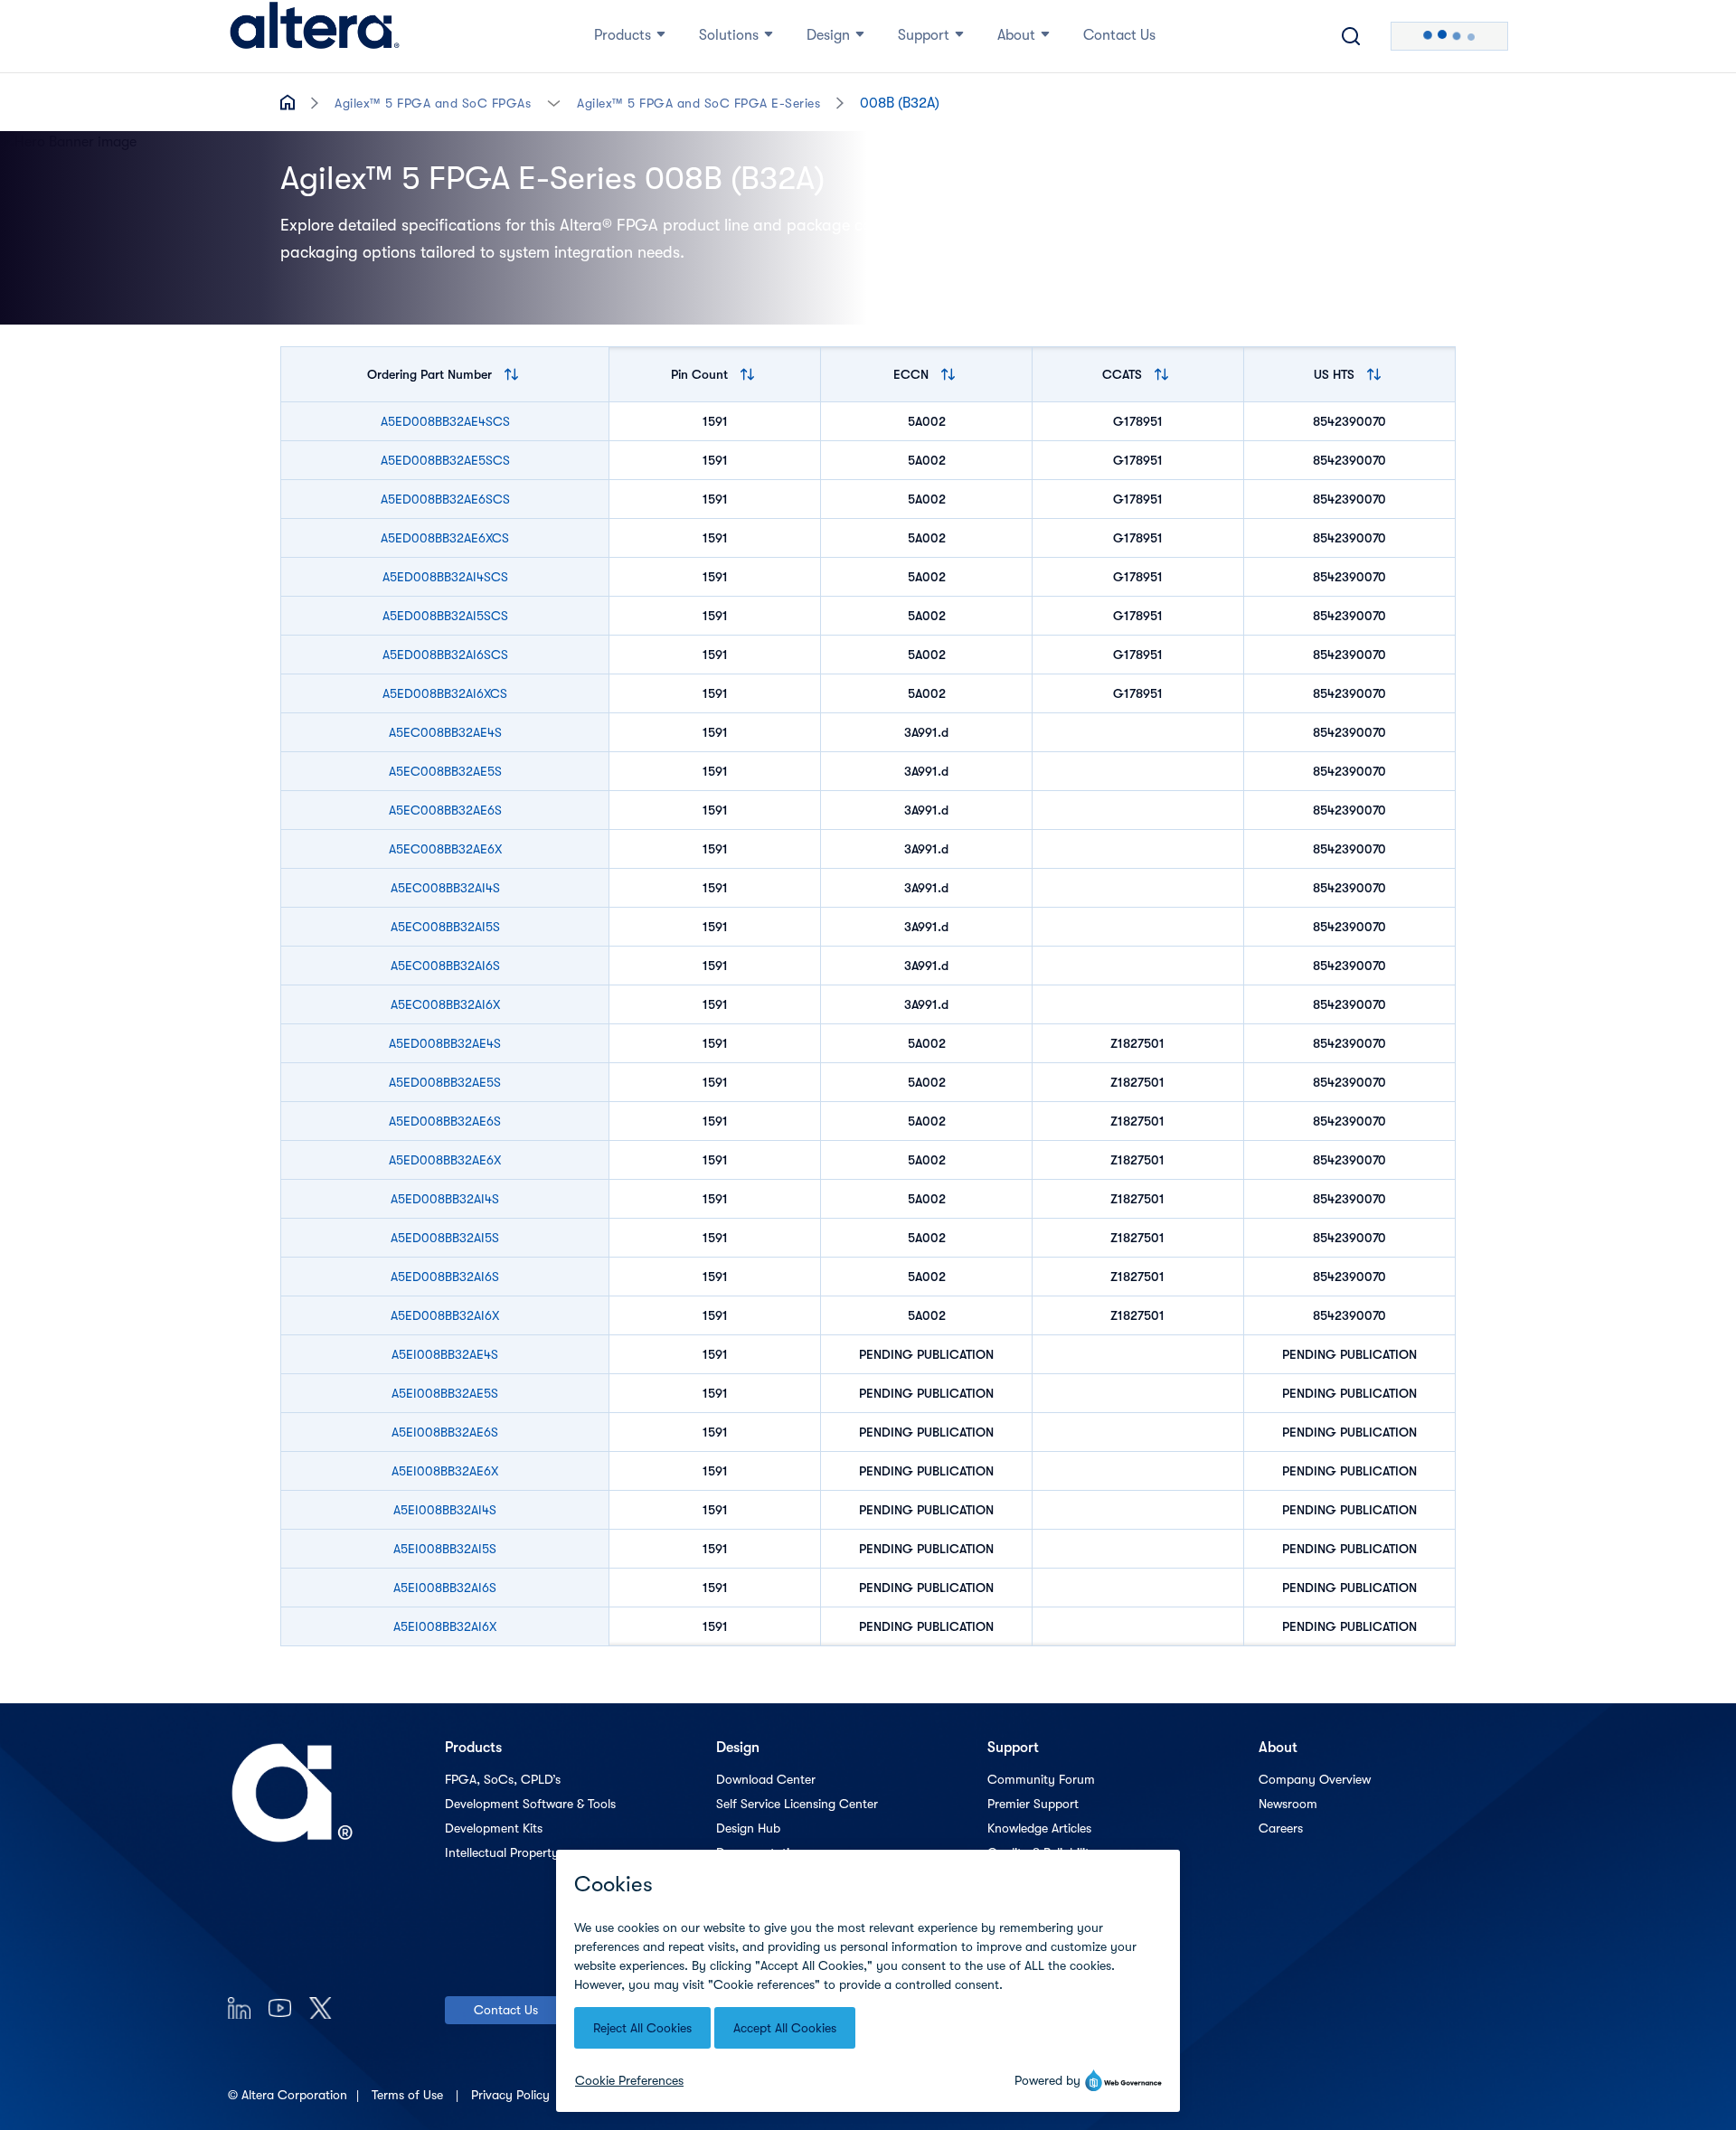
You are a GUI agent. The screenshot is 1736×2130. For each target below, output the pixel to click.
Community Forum (1041, 1779)
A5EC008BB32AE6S (445, 810)
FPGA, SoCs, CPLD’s (503, 1779)
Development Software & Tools (530, 1804)
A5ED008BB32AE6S (445, 1121)
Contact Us (506, 2010)
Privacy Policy (512, 2095)
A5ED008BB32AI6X (445, 1315)
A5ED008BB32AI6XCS (445, 693)
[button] (554, 102)
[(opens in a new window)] (239, 2007)
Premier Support (1033, 1804)
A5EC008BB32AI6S (445, 966)
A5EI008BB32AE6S (445, 1432)
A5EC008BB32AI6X (445, 1004)
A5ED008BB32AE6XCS (445, 538)
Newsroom (1288, 1804)
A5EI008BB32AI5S (445, 1549)
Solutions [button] (729, 35)
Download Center (766, 1779)
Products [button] (623, 35)
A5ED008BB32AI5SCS (445, 616)
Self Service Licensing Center (797, 1804)
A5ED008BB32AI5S (445, 1238)
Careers (1281, 1828)
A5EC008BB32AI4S (445, 888)
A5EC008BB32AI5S (445, 927)
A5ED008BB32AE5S (445, 1082)
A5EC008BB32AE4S (445, 732)
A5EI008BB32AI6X (445, 1626)
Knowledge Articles (1039, 1828)
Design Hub (748, 1828)
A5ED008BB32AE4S (445, 1043)
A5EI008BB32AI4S (445, 1510)
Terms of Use (409, 2095)
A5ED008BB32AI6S (445, 1277)
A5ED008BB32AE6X (445, 1160)
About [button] (1016, 35)
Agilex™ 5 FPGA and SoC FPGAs (433, 103)
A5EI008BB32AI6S (445, 1588)
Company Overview (1315, 1779)
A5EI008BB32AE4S (445, 1354)
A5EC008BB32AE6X (445, 849)
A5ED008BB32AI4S (445, 1199)
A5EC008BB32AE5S (445, 771)
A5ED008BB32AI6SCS (445, 655)
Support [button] (924, 35)
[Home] (315, 36)
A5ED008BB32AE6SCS (445, 499)
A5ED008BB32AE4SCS (445, 421)
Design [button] (828, 35)
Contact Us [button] (1119, 35)
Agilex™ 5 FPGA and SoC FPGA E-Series (698, 103)
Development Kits (494, 1828)
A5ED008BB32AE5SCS (445, 460)
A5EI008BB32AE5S (445, 1393)
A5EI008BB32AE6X (445, 1471)
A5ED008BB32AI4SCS (445, 577)
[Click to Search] (1351, 36)
